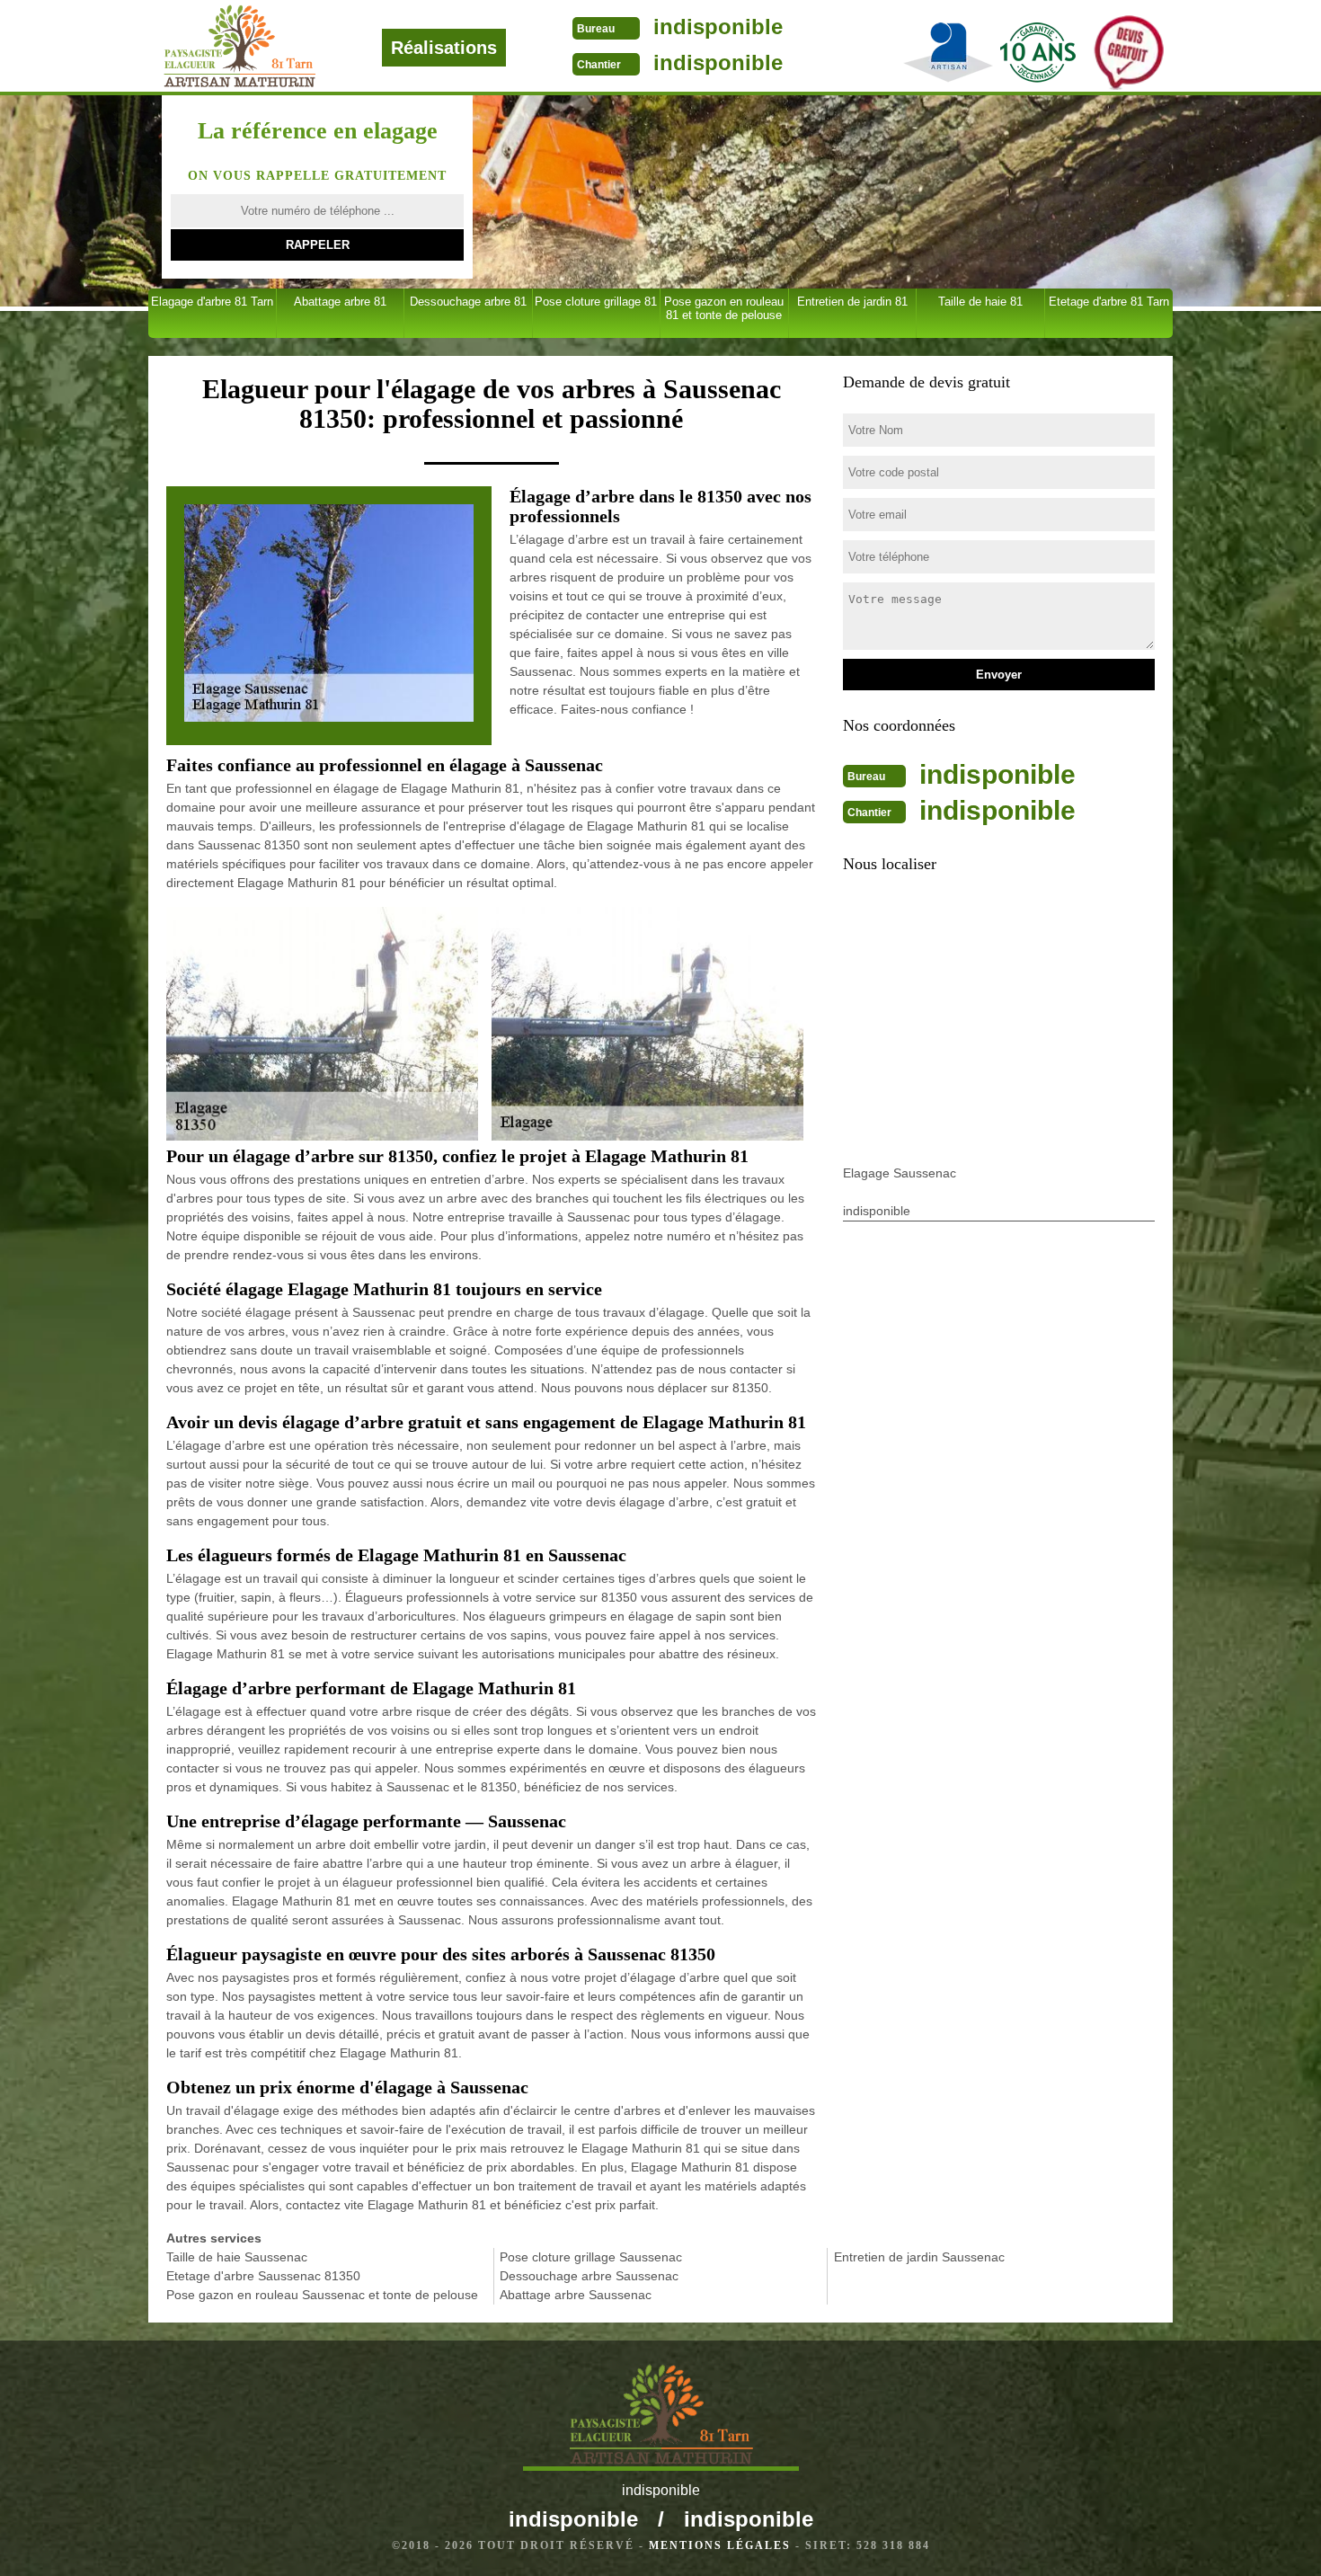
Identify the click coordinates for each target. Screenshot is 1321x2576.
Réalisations (444, 48)
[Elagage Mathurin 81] (300, 46)
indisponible (718, 27)
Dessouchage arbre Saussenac (589, 2276)
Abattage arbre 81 (340, 302)
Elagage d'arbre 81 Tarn (212, 302)
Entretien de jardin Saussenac (919, 2257)
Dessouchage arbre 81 (468, 302)
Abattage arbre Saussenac (576, 2295)
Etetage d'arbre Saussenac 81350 (263, 2276)
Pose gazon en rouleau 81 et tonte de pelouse (724, 308)
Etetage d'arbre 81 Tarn (1109, 302)
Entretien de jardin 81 (852, 302)
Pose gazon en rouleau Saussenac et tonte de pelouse (322, 2295)
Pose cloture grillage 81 (596, 302)
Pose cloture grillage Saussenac (591, 2257)
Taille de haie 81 (980, 302)
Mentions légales (720, 2545)
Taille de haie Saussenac (237, 2257)
